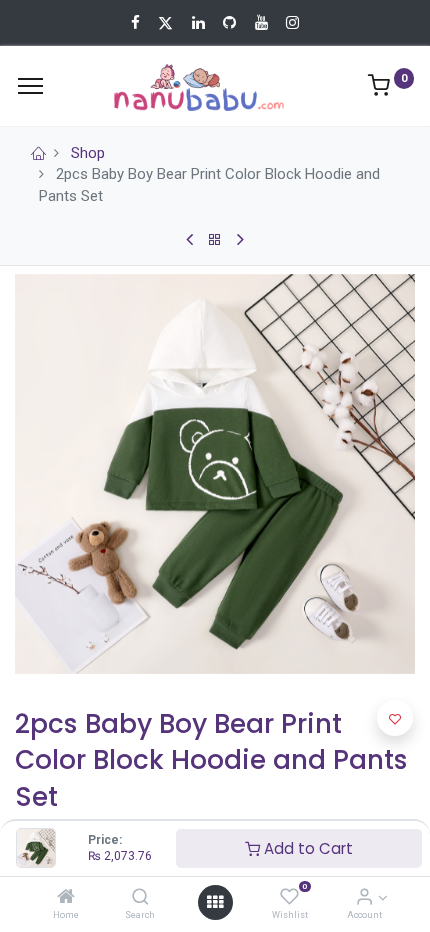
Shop (88, 153)
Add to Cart (306, 848)
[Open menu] (215, 902)
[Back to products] (215, 240)
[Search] (140, 898)
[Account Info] (364, 898)
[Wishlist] (289, 898)
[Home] (66, 898)
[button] (395, 718)
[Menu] (30, 86)
